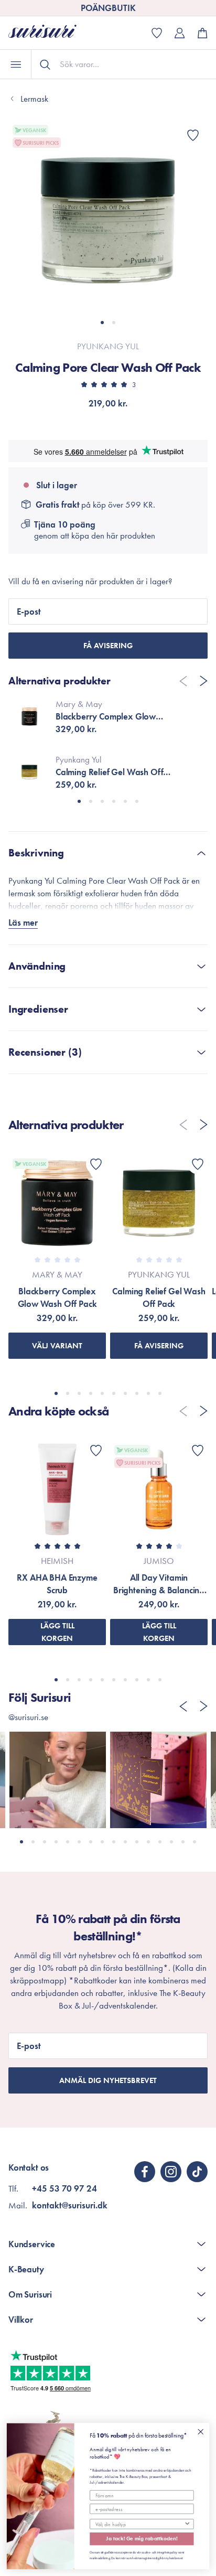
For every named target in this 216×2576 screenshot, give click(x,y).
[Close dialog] (201, 2432)
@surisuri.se (28, 1717)
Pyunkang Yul (108, 346)
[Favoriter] (193, 135)
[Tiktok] (197, 2172)
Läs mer (23, 922)
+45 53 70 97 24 (64, 2188)
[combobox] (140, 2524)
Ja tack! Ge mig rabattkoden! (142, 2539)
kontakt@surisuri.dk (70, 2205)
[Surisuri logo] (50, 33)
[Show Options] (187, 2524)
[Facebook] (145, 2172)
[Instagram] (171, 2172)
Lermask (34, 99)
